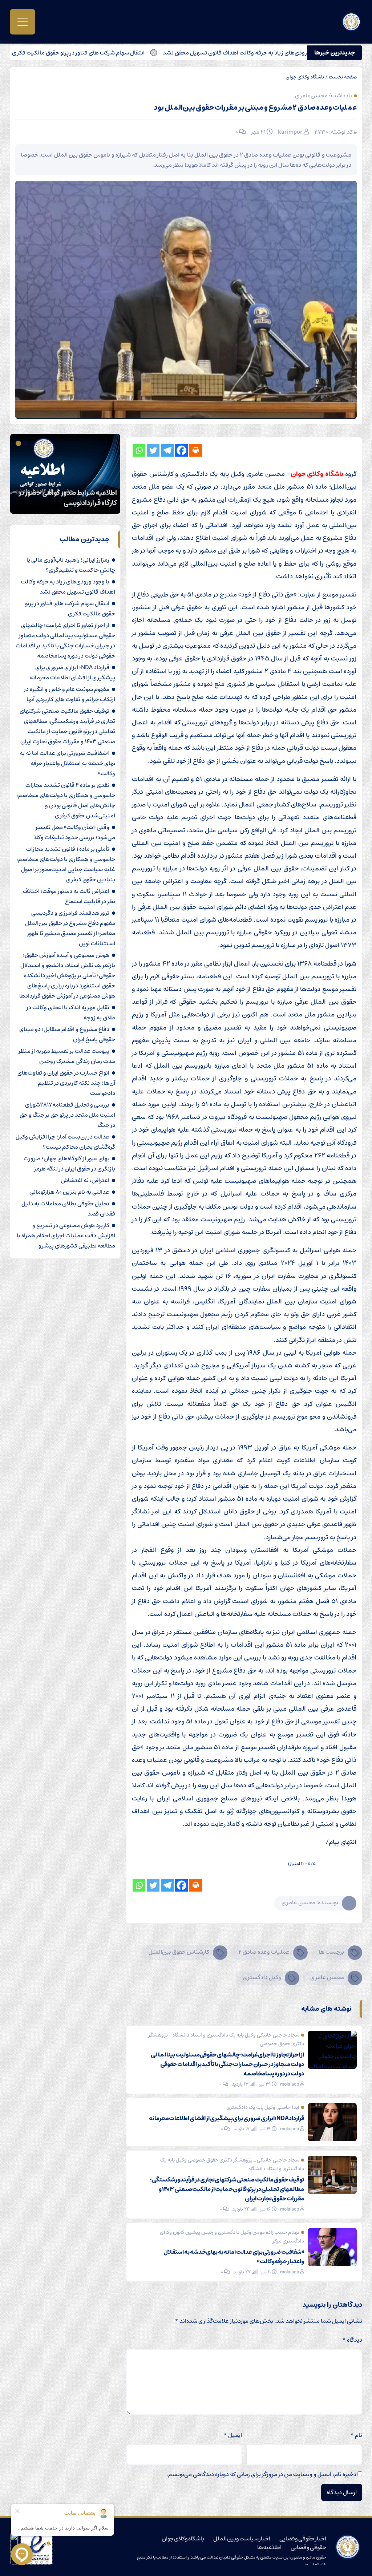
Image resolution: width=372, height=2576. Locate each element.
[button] (34, 443)
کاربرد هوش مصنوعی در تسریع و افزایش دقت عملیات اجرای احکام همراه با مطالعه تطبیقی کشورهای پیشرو (66, 1236)
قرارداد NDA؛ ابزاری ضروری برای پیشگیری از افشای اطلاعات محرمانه (227, 2118)
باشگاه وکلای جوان (305, 77)
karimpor (290, 132)
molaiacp (290, 2084)
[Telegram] (167, 450)
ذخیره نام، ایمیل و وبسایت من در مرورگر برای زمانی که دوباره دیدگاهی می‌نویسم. (261, 2474)
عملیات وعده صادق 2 (264, 1952)
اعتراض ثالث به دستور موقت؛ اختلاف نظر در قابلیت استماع (69, 896)
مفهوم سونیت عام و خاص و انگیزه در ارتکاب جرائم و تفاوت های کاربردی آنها (70, 694)
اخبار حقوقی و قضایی (303, 2539)
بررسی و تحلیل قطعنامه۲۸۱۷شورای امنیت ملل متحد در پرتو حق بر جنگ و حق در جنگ (67, 1115)
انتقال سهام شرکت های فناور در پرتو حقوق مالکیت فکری (134, 53)
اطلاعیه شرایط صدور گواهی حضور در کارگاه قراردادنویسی (68, 498)
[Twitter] (153, 450)
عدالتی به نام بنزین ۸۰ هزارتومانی (69, 1192)
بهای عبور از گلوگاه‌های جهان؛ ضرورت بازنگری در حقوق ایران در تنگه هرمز (69, 1164)
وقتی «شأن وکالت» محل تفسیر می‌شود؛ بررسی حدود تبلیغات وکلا (75, 832)
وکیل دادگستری (262, 1977)
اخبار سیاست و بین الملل (242, 2539)
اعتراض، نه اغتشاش (85, 1180)
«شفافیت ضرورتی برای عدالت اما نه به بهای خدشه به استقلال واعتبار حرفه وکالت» (234, 2257)
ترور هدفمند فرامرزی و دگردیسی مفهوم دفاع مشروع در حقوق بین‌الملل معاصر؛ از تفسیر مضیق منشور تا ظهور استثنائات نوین (70, 928)
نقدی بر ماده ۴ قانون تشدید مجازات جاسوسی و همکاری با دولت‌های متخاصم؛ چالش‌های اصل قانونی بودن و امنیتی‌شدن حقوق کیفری (66, 800)
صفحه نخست (343, 77)
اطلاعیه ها (270, 2547)
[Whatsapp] (139, 450)
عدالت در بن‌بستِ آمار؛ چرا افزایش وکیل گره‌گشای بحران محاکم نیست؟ (65, 1142)
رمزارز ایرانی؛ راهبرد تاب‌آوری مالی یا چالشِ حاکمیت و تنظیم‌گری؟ (71, 565)
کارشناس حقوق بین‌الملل (179, 1952)
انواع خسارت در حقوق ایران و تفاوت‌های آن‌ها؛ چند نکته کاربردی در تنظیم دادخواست (66, 1083)
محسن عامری (327, 1977)
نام (356, 2435)
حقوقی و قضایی (308, 2547)
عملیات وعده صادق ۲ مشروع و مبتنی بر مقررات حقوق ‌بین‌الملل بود (255, 108)
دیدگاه (352, 2340)
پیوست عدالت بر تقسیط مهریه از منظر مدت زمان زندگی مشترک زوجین (67, 1056)
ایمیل (233, 2435)
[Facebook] (181, 450)
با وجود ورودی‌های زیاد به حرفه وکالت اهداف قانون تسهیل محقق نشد (68, 587)
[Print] (196, 450)
